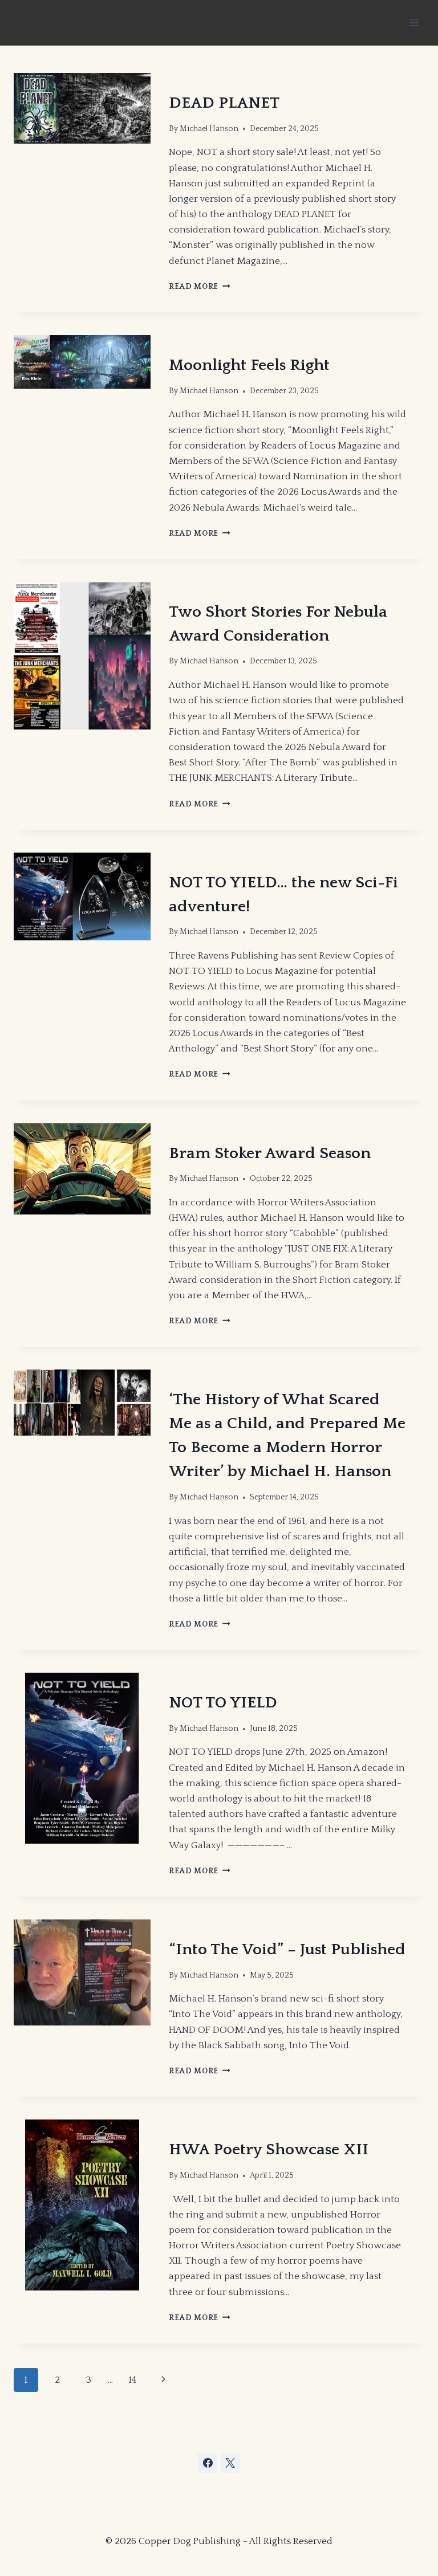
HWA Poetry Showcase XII (269, 2149)
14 (132, 2380)
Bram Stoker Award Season (270, 1153)
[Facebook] (208, 2463)
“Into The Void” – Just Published (287, 1949)
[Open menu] (414, 23)
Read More (200, 287)
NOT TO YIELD (223, 1703)
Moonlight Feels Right (249, 365)
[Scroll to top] (343, 2507)
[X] (230, 2463)
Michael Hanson (209, 129)
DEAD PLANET (224, 103)
